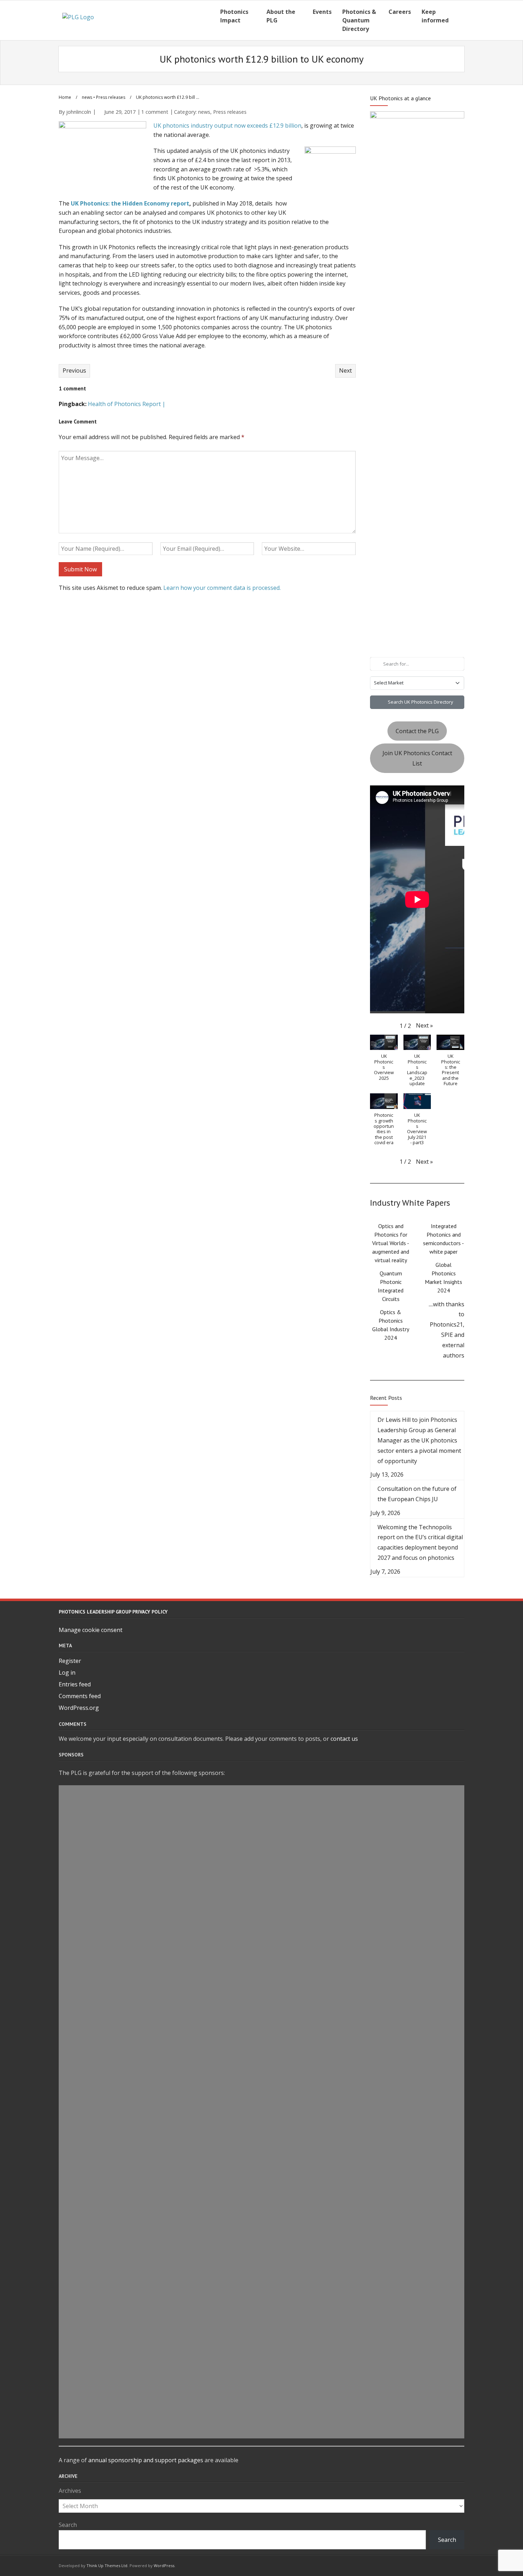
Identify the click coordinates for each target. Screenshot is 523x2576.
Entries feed (75, 1684)
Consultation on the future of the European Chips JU (417, 1494)
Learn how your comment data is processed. (222, 588)
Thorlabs (262, 1940)
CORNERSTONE (261, 2103)
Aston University (261, 2218)
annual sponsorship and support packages (146, 2460)
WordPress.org (79, 1708)
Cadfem (261, 1956)
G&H (262, 2153)
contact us (344, 1739)
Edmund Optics (262, 1973)
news (87, 97)
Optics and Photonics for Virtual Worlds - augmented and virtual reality (391, 1243)
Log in (67, 1673)
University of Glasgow (262, 2348)
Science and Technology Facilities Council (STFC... (261, 2250)
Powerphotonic (261, 1842)
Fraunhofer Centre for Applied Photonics (261, 2169)
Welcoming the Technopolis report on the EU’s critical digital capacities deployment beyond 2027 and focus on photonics (420, 1542)
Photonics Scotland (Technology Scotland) (262, 2054)
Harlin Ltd (261, 1891)
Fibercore (262, 2185)
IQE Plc (262, 2332)
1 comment (155, 112)
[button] (424, 1026)
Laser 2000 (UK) (261, 2022)
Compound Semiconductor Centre (262, 1875)
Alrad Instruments (262, 2267)
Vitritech (262, 2381)
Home (65, 97)
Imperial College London (261, 2364)
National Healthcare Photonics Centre (261, 1858)
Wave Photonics (261, 1826)
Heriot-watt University (261, 2430)
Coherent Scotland (262, 2136)
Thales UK (262, 2283)
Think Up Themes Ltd (107, 2566)
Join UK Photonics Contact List (417, 758)
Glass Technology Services (261, 2234)
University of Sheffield (261, 1989)
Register (70, 1661)
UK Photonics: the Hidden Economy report (130, 203)
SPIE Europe (261, 2316)
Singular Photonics (262, 2120)
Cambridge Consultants (261, 1924)
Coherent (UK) (262, 1809)
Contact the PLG (417, 731)
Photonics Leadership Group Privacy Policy (113, 1612)
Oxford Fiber (261, 2299)
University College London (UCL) (261, 2414)
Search (68, 2525)
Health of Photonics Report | (127, 404)
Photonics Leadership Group (262, 2005)
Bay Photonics (261, 2087)
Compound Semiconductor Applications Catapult (261, 2397)
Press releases (111, 97)
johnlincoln (79, 112)
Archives (70, 2491)
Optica (262, 2201)
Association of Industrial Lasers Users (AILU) (261, 1908)
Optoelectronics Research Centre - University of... (262, 2071)
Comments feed (80, 1696)
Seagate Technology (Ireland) (261, 2038)
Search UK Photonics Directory (420, 702)
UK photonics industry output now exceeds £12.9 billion (227, 126)
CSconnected (261, 1793)
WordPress (164, 2566)
